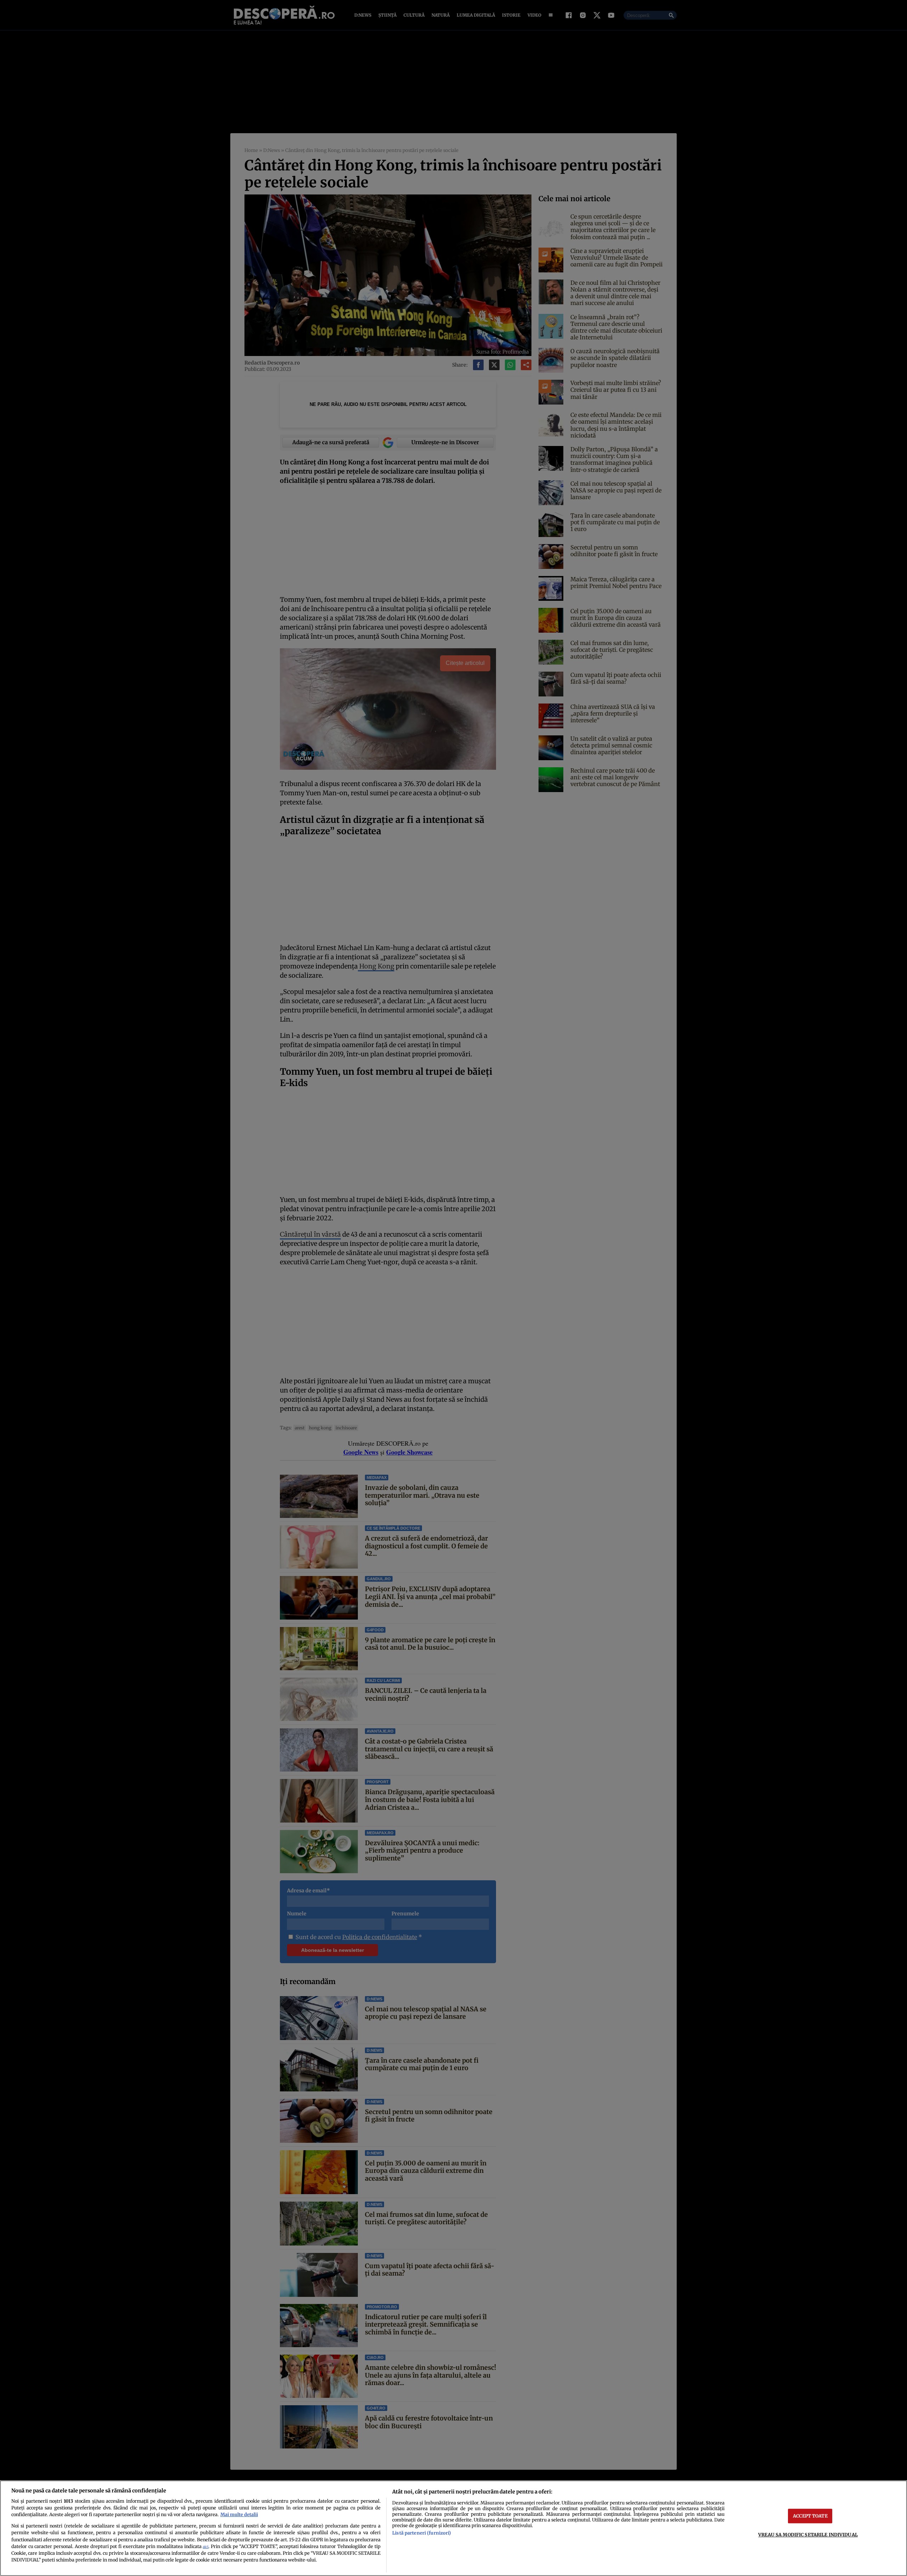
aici (205, 2547)
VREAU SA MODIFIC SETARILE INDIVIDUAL (808, 2535)
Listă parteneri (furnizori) (422, 2533)
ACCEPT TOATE (810, 2516)
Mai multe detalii (239, 2514)
